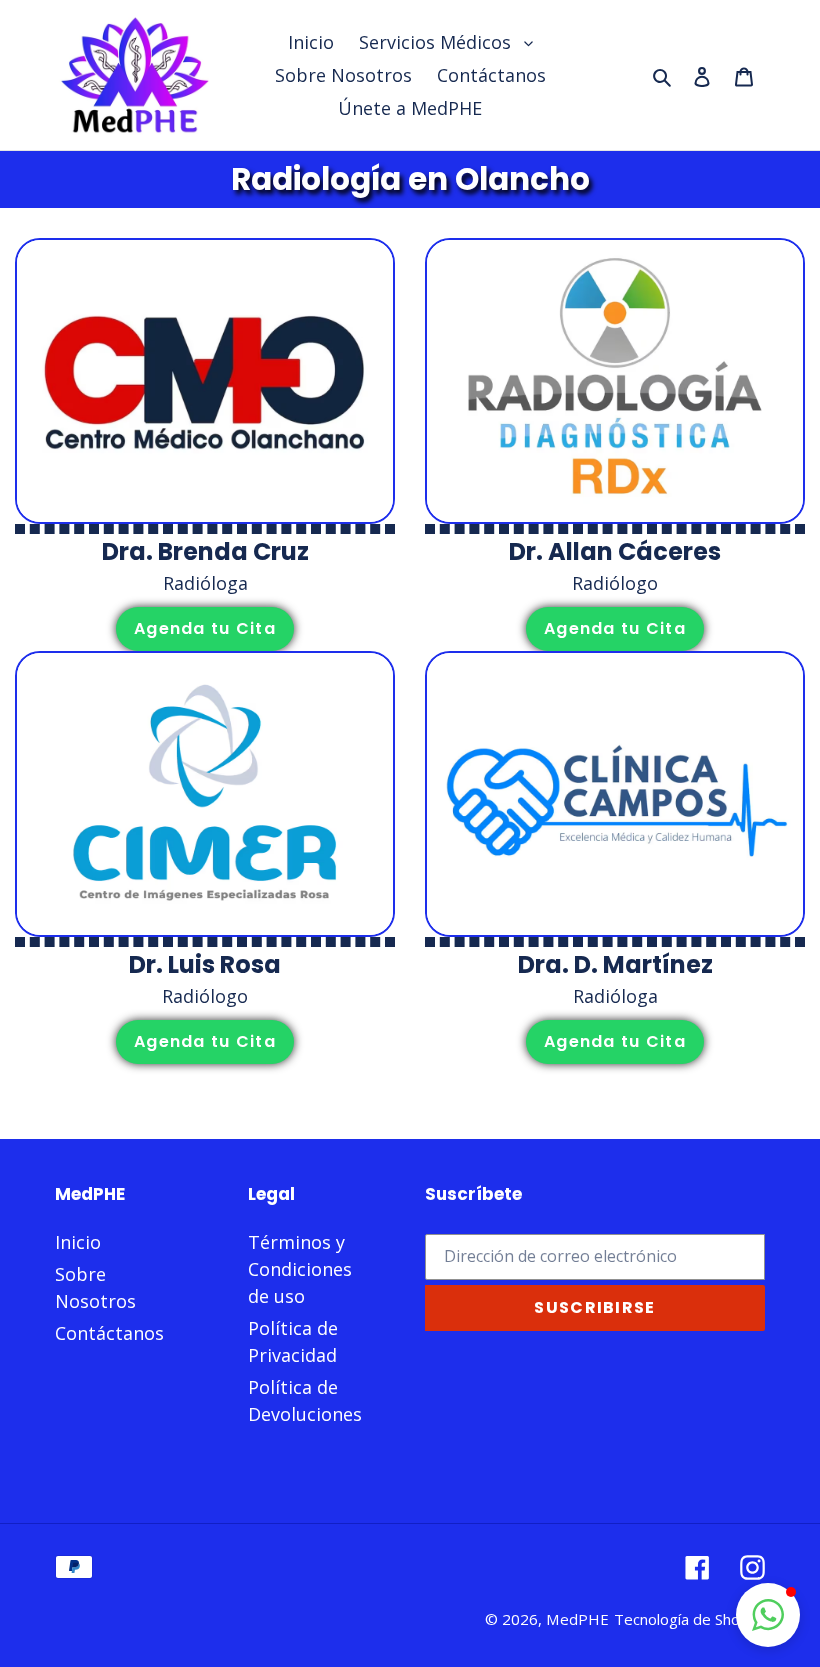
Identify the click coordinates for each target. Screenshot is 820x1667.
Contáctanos (109, 1333)
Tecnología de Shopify (689, 1619)
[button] (768, 1615)
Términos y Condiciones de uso (300, 1269)
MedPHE (577, 1619)
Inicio (78, 1242)
